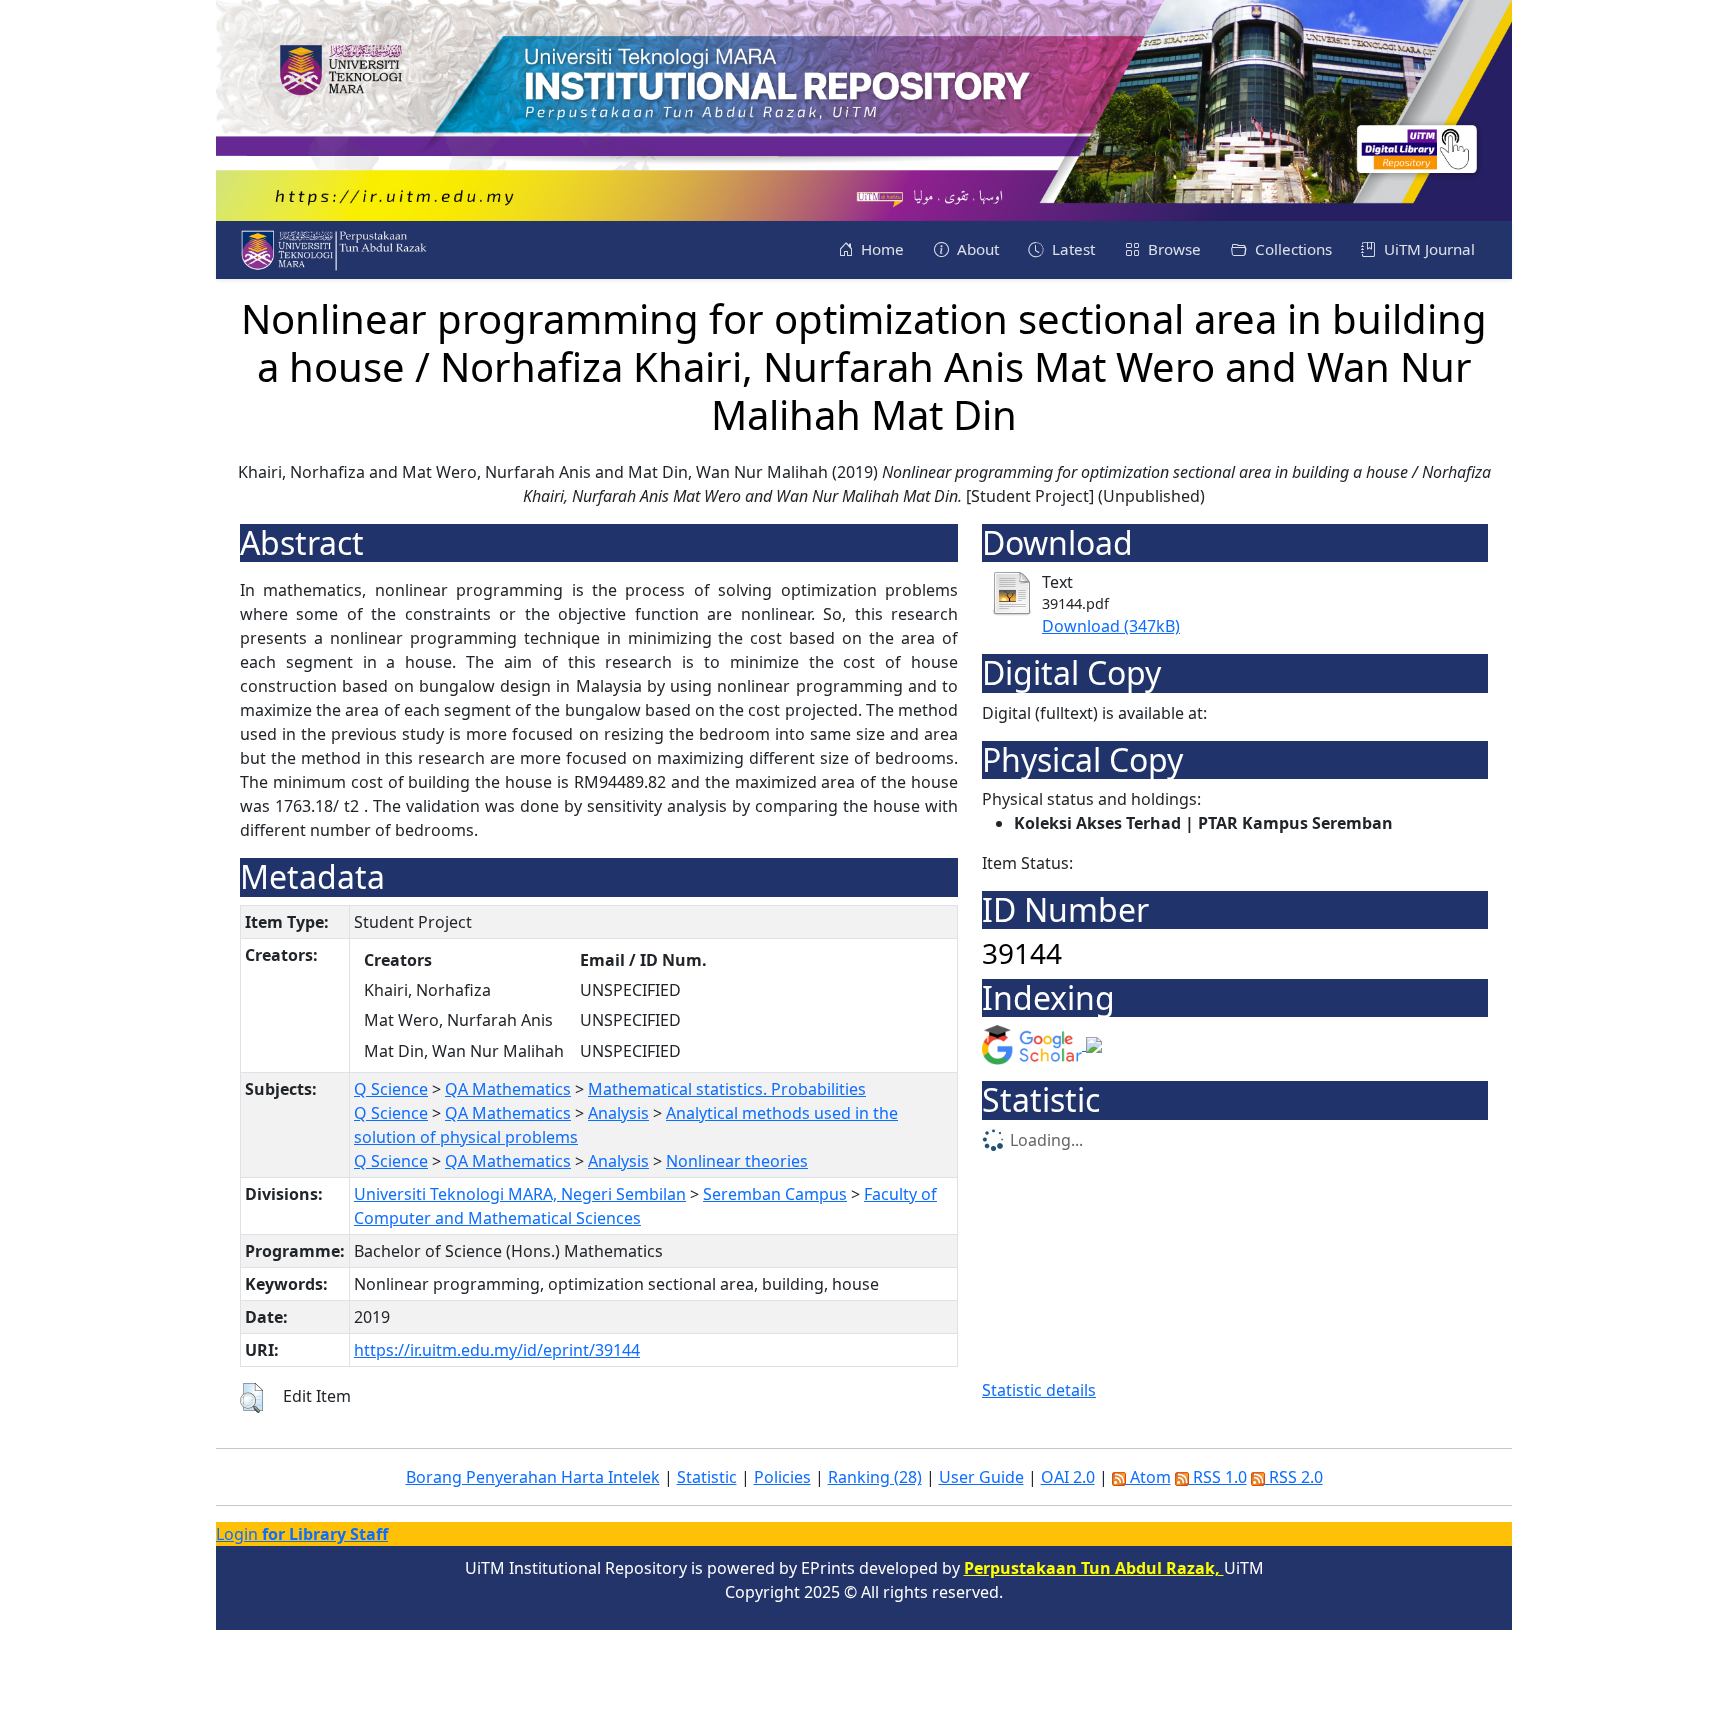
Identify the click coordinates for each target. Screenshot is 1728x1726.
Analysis (618, 1113)
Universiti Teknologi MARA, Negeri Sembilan (520, 1194)
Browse (1172, 249)
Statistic (707, 1477)
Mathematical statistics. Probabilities (727, 1089)
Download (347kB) (1111, 626)
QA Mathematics (508, 1089)
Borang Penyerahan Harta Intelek (533, 1477)
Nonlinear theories (737, 1161)
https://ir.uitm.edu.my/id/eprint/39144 (497, 1350)
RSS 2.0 (1294, 1477)
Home (880, 249)
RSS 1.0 (1218, 1477)
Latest (1071, 249)
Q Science (391, 1089)
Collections (1291, 249)
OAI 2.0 (1068, 1477)
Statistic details (1039, 1390)
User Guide (981, 1477)
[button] (251, 1398)
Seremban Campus (775, 1194)
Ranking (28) (875, 1477)
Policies (782, 1477)
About (976, 249)
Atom (1148, 1477)
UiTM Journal (1427, 249)
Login (302, 1534)
